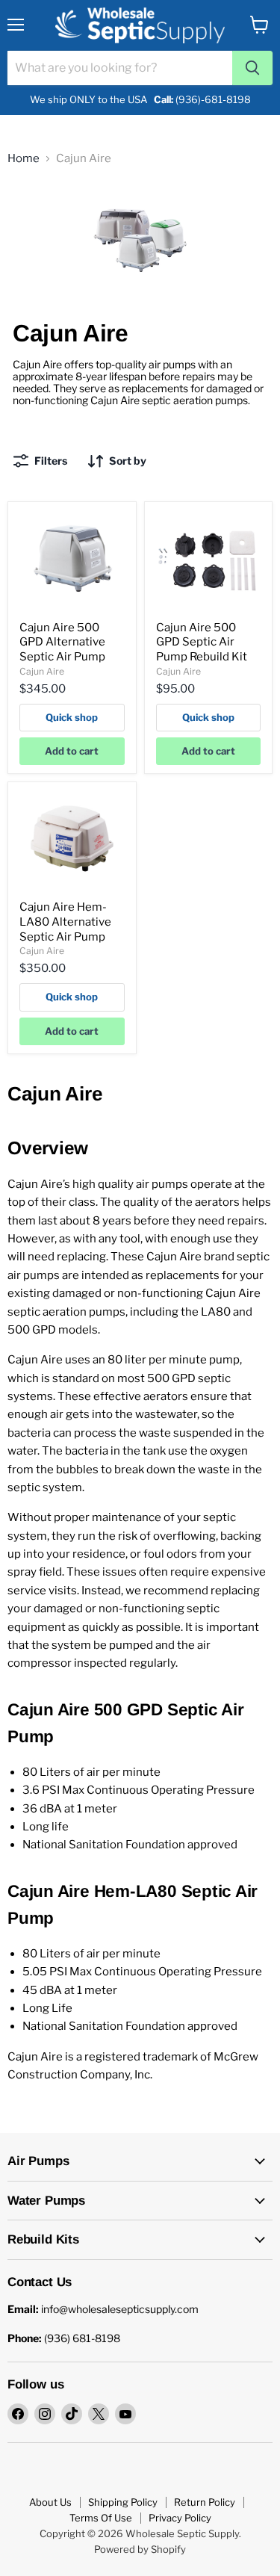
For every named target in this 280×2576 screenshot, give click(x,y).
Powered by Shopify (140, 2549)
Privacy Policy (180, 2518)
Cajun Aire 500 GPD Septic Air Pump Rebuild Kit (202, 642)
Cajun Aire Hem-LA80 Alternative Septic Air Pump (65, 922)
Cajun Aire (42, 671)
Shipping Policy (123, 2502)
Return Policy (205, 2502)
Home (24, 159)
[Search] (252, 68)
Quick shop (72, 717)
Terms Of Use (101, 2518)
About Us (50, 2502)
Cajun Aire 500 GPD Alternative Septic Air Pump (62, 642)
